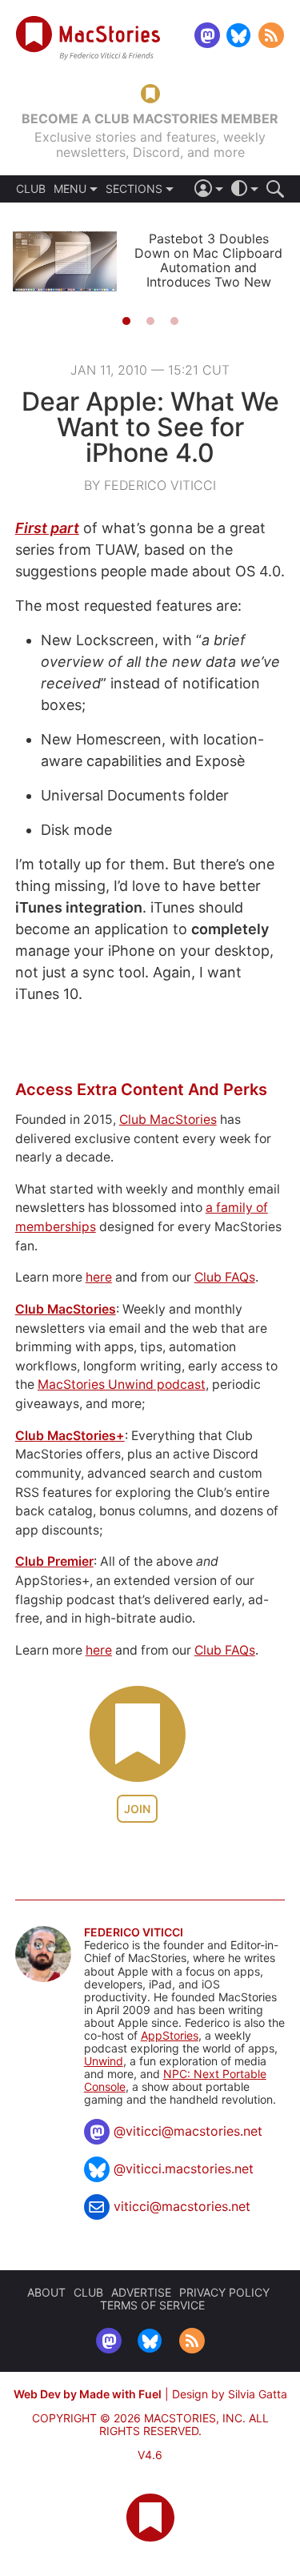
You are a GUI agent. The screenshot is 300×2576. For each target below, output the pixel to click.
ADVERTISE (141, 2292)
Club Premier (54, 1561)
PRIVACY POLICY (224, 2292)
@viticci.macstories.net (184, 2169)
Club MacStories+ (70, 1436)
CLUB (31, 189)
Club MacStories (168, 1119)
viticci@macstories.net (182, 2206)
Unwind (104, 2061)
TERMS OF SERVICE (152, 2305)
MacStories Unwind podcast (122, 1384)
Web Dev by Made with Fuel (88, 2394)
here (99, 1277)
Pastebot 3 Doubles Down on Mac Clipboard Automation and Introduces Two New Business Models (208, 267)
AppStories (170, 2035)
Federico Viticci (134, 1932)
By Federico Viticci (150, 485)
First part (47, 528)
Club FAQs (225, 1277)
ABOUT (46, 2292)
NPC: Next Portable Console (175, 2080)
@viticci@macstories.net (188, 2131)
